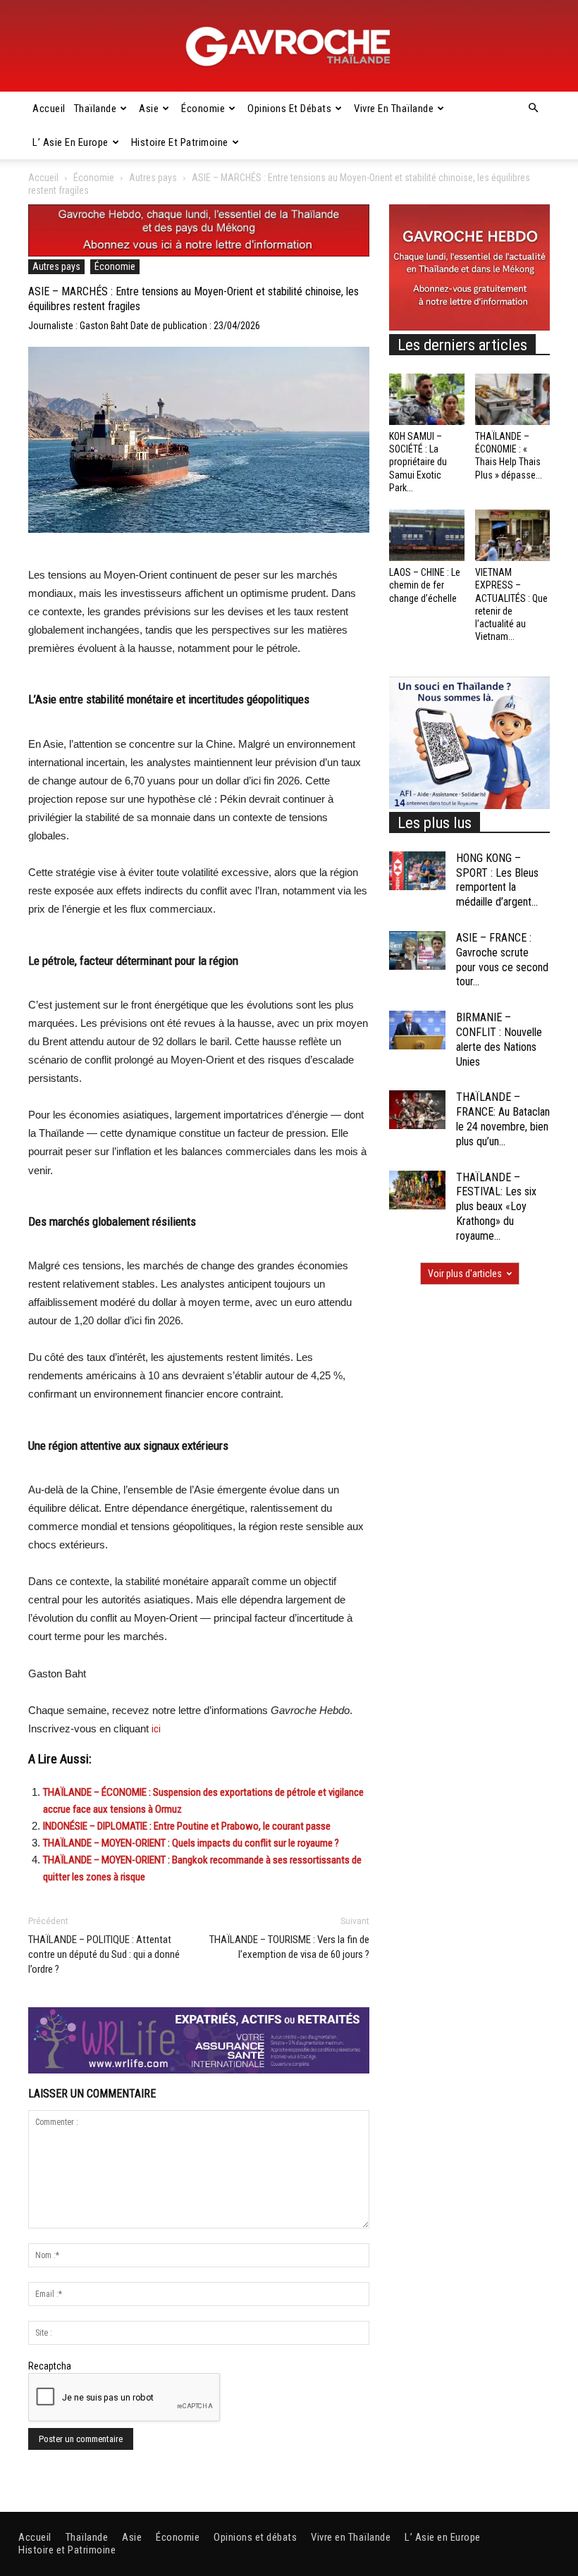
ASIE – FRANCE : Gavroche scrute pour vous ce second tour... (502, 960)
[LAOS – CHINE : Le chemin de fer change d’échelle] (427, 535)
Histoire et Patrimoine (180, 142)
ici (156, 1729)
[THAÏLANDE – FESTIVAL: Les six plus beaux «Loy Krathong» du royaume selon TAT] (417, 1190)
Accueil (49, 109)
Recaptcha (50, 2366)
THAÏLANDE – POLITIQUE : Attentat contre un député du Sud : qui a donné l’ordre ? (104, 1954)
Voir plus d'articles (465, 1274)
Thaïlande (96, 109)
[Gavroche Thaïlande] (289, 47)
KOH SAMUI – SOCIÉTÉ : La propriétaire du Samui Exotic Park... (418, 462)
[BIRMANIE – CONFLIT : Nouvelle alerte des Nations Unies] (417, 1030)
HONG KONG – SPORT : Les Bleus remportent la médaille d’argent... (497, 880)
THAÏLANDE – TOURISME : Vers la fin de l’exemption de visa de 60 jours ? (289, 1947)
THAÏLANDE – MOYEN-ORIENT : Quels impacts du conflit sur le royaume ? (191, 1843)
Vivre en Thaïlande (394, 109)
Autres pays (153, 178)
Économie (203, 109)
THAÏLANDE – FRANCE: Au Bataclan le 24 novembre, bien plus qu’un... (503, 1119)
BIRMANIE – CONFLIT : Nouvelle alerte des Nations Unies (499, 1039)
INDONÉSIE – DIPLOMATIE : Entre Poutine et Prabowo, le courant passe (187, 1826)
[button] (533, 109)
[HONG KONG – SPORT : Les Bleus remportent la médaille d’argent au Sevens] (417, 871)
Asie (149, 109)
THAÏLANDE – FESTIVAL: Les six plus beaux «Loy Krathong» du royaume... (496, 1207)
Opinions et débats (289, 109)
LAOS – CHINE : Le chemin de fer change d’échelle (425, 585)
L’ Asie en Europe (70, 142)
